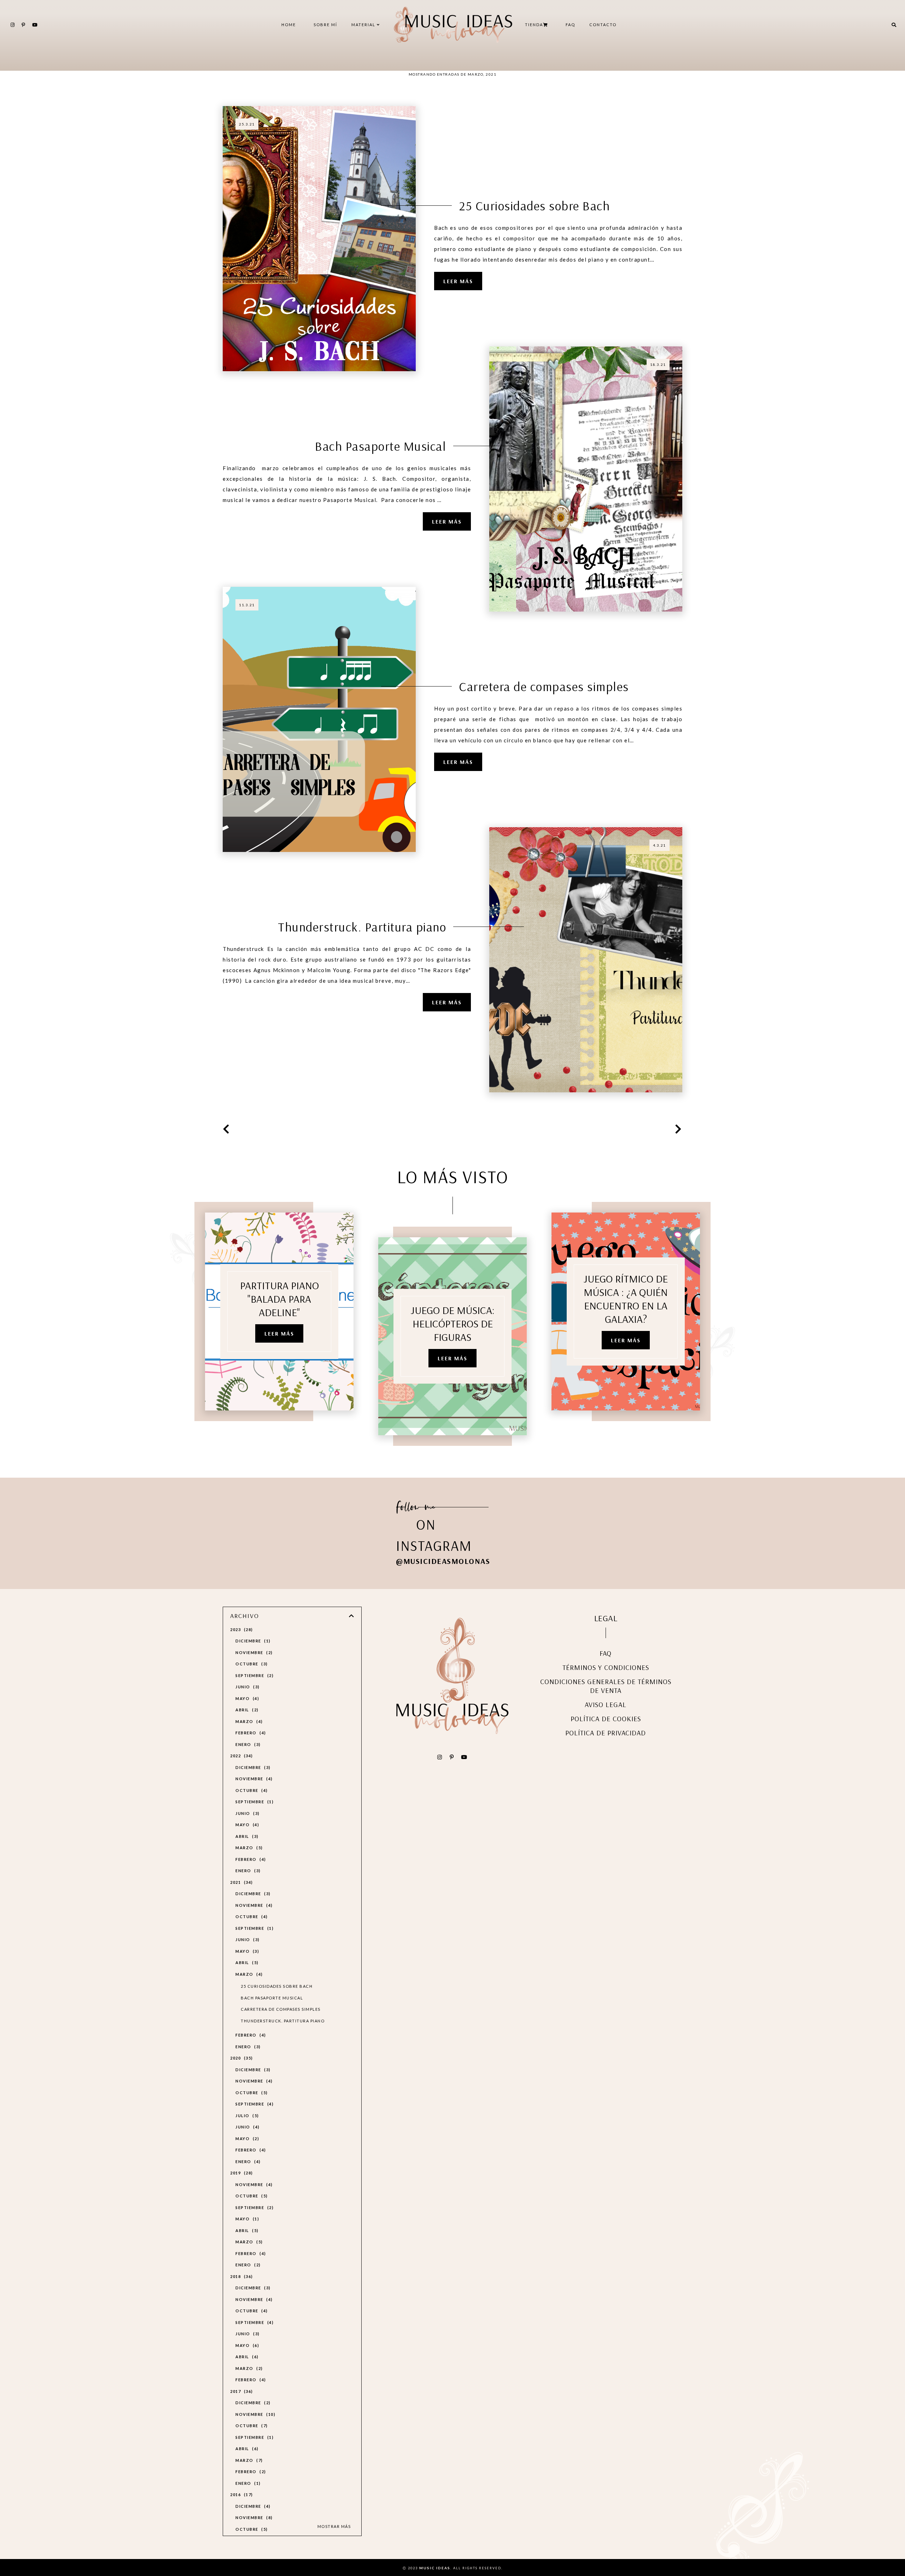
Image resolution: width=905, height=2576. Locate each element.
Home (289, 25)
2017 (241, 2391)
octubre (251, 1664)
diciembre (252, 1641)
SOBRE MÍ (325, 25)
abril (246, 1710)
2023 (241, 1629)
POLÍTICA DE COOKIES (606, 1719)
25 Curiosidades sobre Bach (534, 206)
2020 (241, 2058)
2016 (241, 2495)
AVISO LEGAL (606, 1704)
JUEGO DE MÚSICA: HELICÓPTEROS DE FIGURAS (453, 1324)
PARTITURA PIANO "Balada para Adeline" (279, 1299)
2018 (241, 2276)
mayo (246, 1698)
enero (247, 1744)
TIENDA (534, 25)
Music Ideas (435, 2568)
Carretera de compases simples (544, 686)
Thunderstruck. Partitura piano (362, 927)
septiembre (254, 1675)
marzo (248, 1721)
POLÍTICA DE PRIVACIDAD (606, 1733)
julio (246, 2116)
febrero (250, 1733)
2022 (241, 1756)
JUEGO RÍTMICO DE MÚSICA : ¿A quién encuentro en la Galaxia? (626, 1299)
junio (247, 1687)
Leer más (458, 281)
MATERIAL (364, 25)
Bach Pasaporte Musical (381, 446)
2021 (241, 1882)
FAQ (570, 25)
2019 (241, 2173)
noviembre (253, 1652)
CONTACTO (603, 25)
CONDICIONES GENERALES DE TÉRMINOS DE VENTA (606, 1686)
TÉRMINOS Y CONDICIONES (606, 1667)
